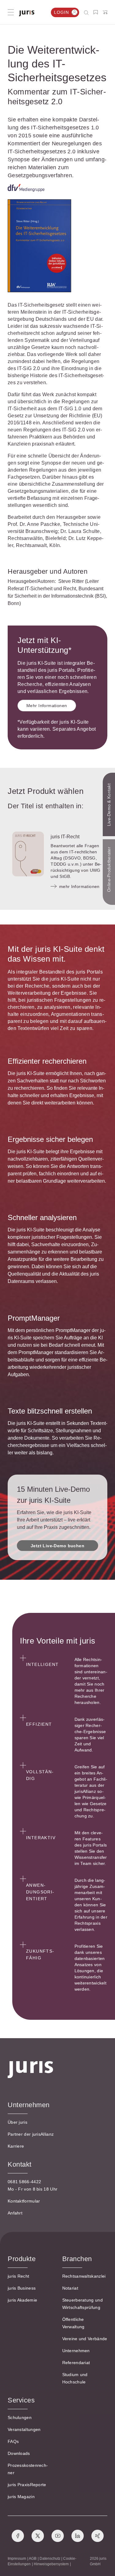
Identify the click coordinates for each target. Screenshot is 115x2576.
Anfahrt (15, 2213)
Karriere (16, 2146)
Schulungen (20, 2417)
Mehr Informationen (47, 706)
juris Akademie (22, 2300)
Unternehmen (76, 2351)
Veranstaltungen (24, 2429)
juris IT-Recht (65, 837)
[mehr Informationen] (28, 854)
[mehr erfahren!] (26, 188)
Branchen (77, 2259)
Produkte (22, 2259)
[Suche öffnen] (88, 12)
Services (21, 2400)
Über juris (17, 2122)
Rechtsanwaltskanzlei (84, 2276)
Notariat (70, 2288)
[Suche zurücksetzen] (82, 12)
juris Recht (18, 2276)
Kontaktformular (24, 2201)
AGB (33, 2559)
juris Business (22, 2288)
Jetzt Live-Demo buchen (57, 1546)
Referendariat (76, 2363)
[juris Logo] (27, 13)
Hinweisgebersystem (51, 2564)
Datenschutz (50, 2559)
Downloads (19, 2453)
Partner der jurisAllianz (31, 2134)
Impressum (17, 2559)
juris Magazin (21, 2497)
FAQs (13, 2441)
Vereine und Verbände (85, 2339)
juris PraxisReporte (27, 2485)
